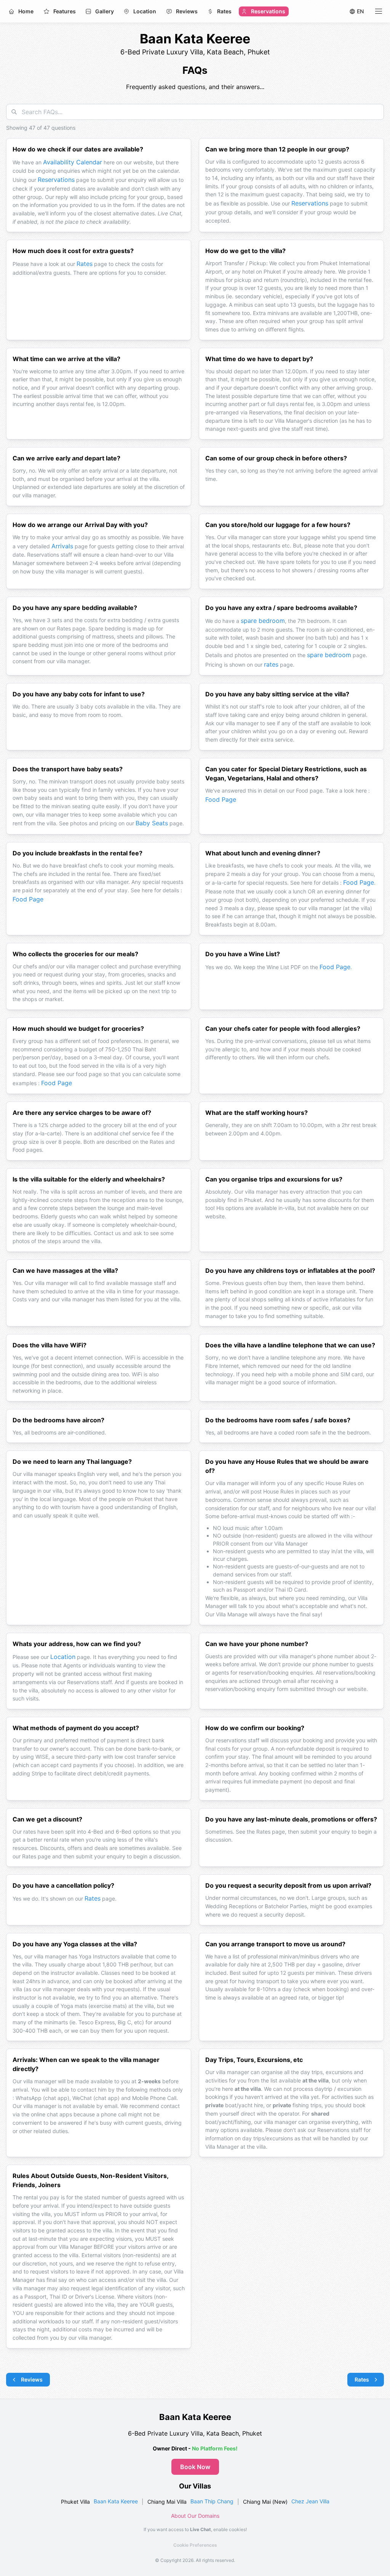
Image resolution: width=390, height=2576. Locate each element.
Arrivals (62, 546)
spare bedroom (263, 621)
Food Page (221, 799)
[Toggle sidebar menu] (379, 11)
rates (271, 664)
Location (63, 1657)
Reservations (56, 180)
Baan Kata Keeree (116, 2501)
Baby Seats (152, 823)
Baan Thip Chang (212, 2501)
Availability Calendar (73, 162)
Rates (85, 264)
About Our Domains (195, 2516)
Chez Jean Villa (310, 2501)
